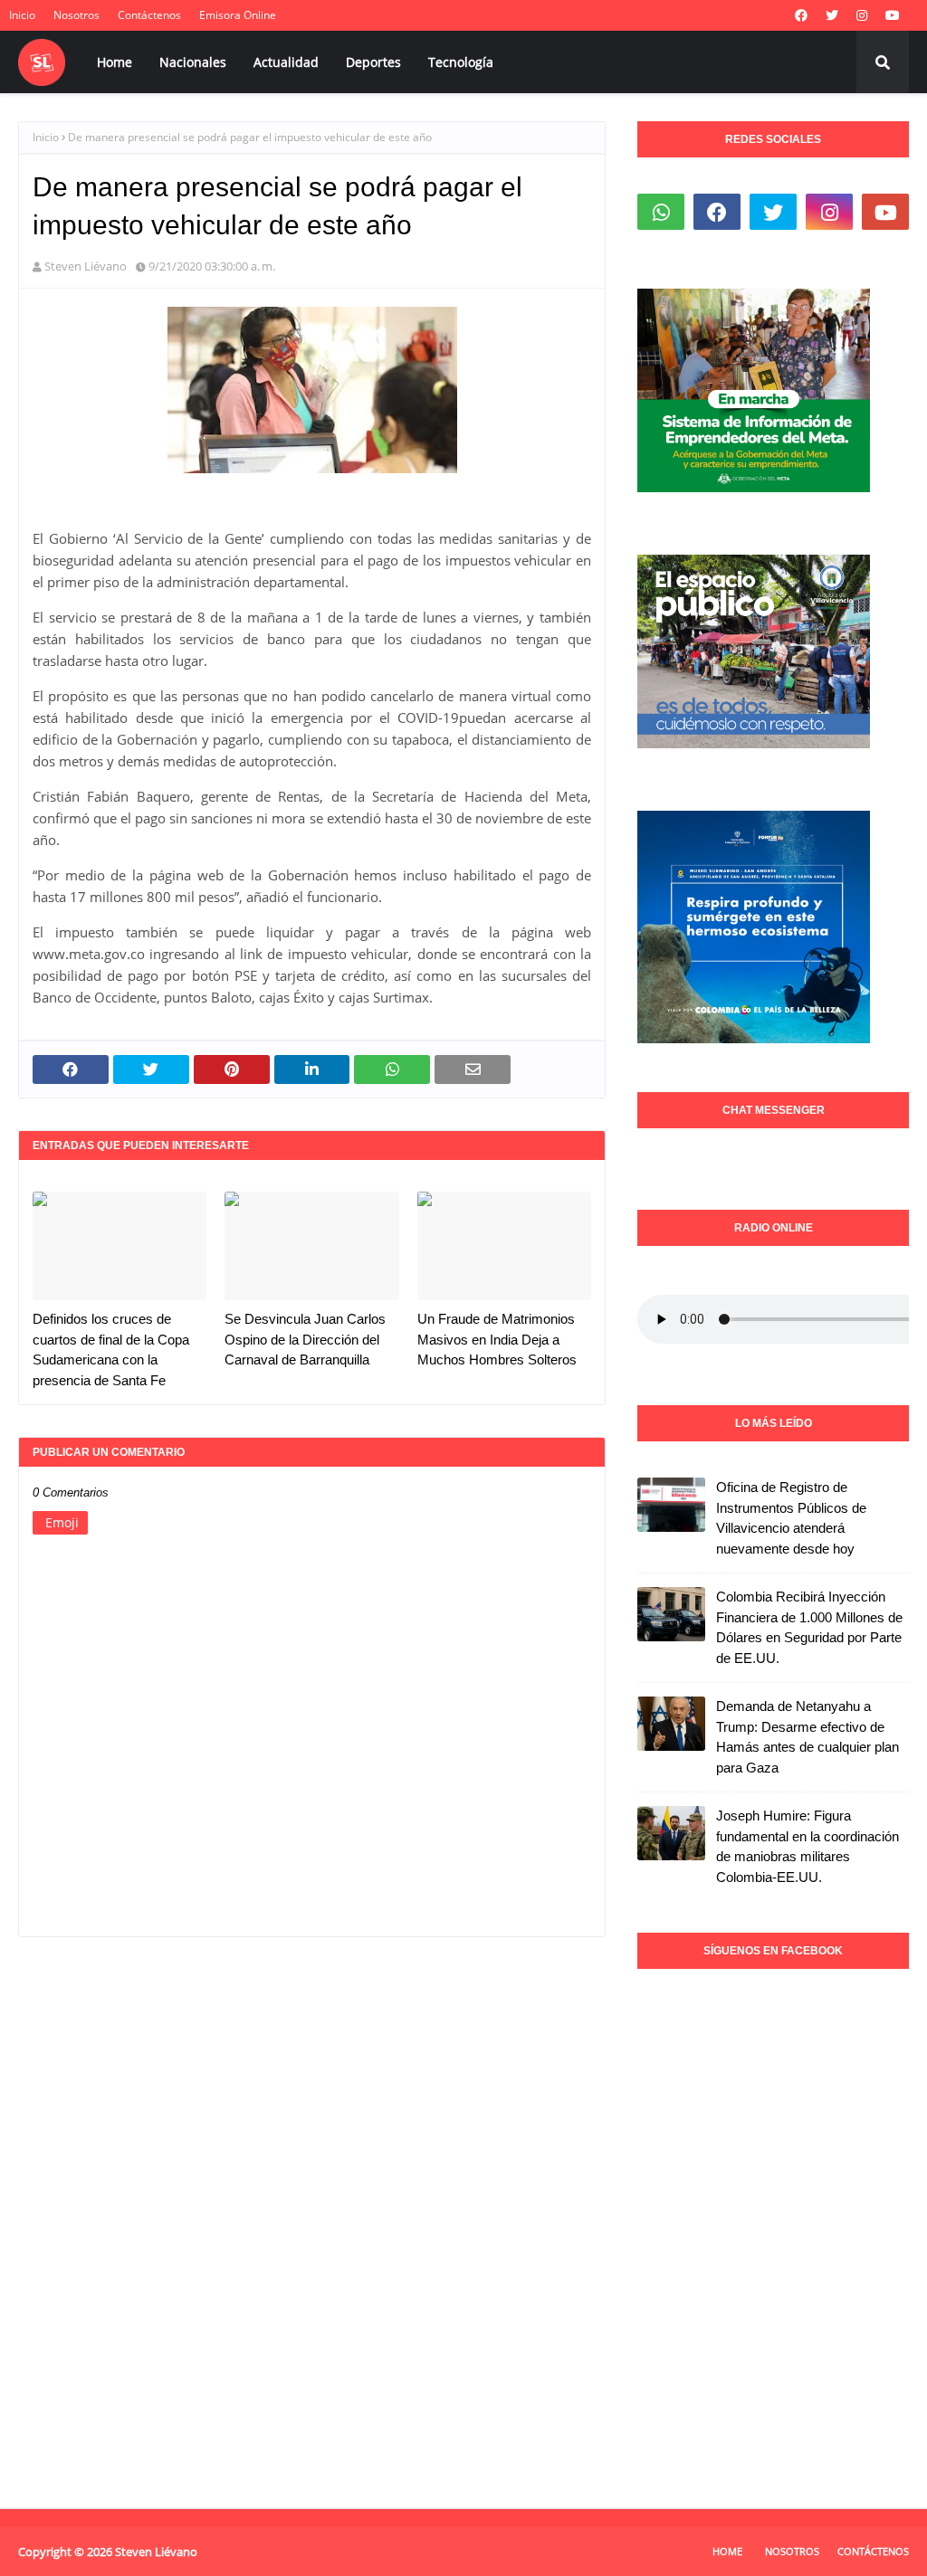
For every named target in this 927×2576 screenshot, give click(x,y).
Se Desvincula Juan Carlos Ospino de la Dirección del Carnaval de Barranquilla (305, 1339)
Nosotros (76, 15)
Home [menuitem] (115, 62)
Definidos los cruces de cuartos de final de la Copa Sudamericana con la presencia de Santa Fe (111, 1350)
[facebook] (801, 15)
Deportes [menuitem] (373, 62)
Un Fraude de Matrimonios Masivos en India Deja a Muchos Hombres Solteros (497, 1339)
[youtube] (893, 15)
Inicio (22, 15)
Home (727, 2551)
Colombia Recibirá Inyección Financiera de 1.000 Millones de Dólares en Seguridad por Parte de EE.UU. (809, 1627)
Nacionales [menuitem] (193, 62)
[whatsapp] (661, 212)
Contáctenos (149, 15)
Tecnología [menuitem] (461, 62)
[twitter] (832, 15)
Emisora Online (238, 15)
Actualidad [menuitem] (286, 62)
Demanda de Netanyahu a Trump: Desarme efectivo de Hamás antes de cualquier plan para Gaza (808, 1737)
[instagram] (862, 15)
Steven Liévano (86, 266)
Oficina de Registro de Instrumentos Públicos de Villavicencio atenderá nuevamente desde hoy (791, 1518)
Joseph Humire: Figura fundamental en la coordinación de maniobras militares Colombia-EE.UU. (808, 1846)
